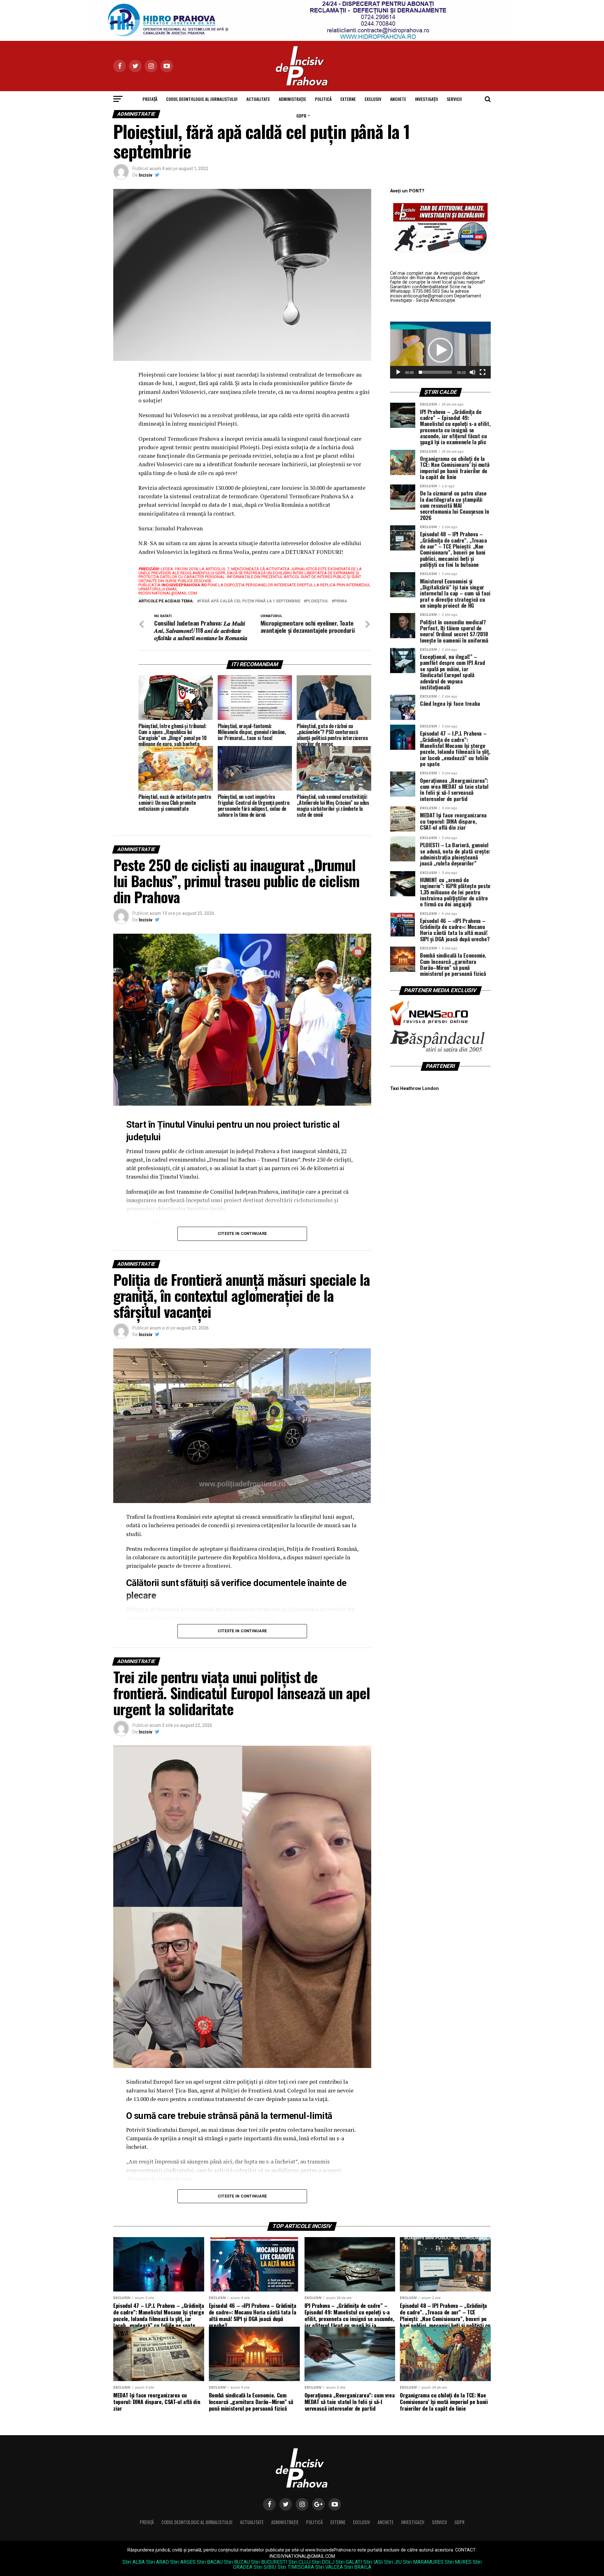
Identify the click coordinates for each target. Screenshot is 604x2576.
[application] (440, 350)
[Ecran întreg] (483, 372)
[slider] (435, 372)
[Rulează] (398, 372)
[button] (440, 350)
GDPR (301, 116)
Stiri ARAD (157, 2562)
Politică (323, 99)
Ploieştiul (317, 601)
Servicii (454, 99)
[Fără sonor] (473, 372)
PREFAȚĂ (150, 99)
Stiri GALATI (349, 2562)
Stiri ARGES (183, 2562)
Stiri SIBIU (265, 2567)
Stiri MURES (458, 2562)
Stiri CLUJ (299, 2562)
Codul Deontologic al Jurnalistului (202, 99)
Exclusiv (373, 99)
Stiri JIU (393, 2562)
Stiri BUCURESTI (269, 2562)
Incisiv (145, 175)
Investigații (426, 99)
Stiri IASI (373, 2562)
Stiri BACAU (210, 2562)
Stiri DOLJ (323, 2562)
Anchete (398, 99)
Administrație (292, 99)
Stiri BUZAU (237, 2562)
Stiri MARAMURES (423, 2562)
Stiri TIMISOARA (296, 2567)
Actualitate (258, 99)
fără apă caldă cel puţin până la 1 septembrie (250, 601)
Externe (348, 99)
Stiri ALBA (134, 2562)
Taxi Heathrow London (414, 1089)
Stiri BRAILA (358, 2567)
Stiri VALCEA (329, 2567)
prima (341, 601)
